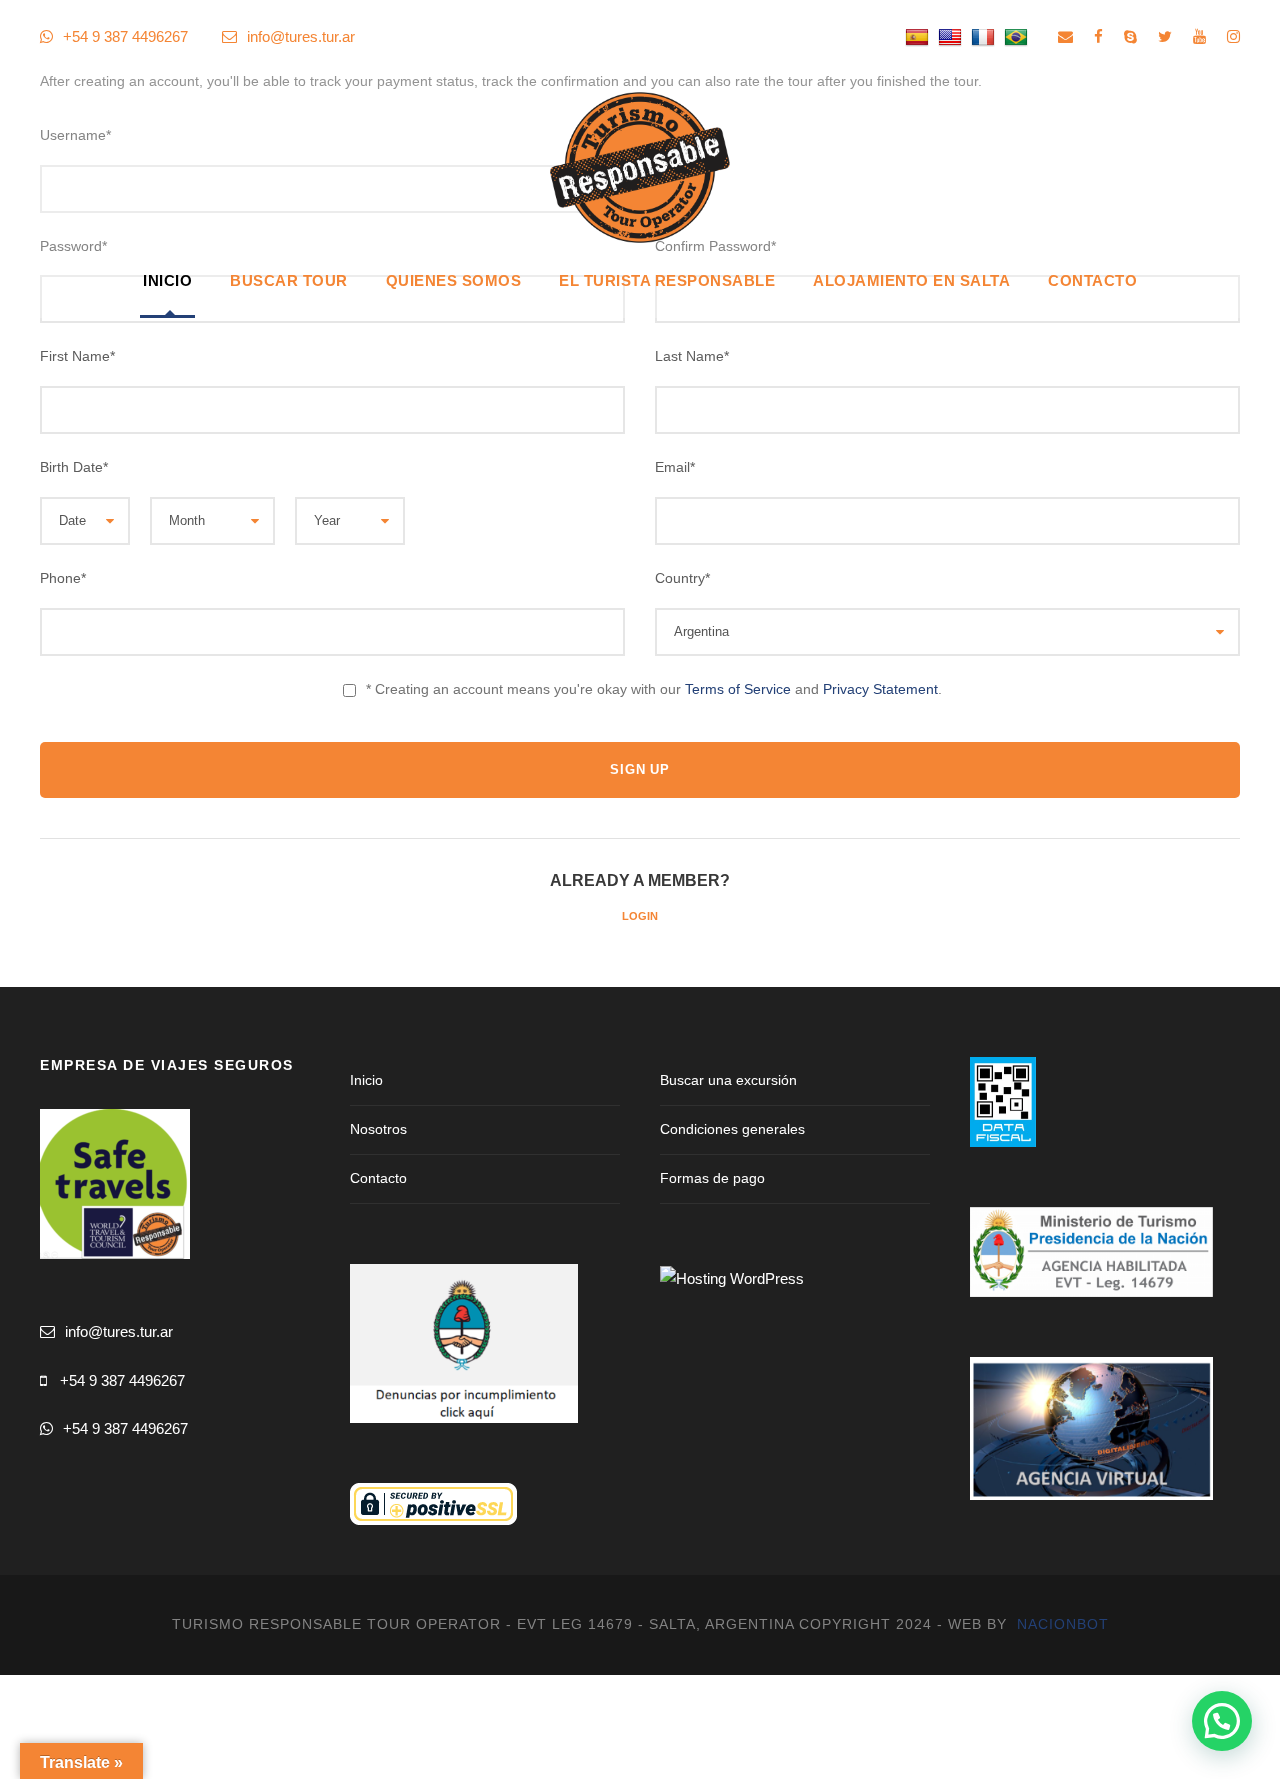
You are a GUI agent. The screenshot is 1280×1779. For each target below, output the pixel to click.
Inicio (167, 280)
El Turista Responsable (667, 280)
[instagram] (1233, 36)
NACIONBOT (1063, 1624)
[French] (985, 36)
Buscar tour (289, 280)
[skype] (1130, 36)
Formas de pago (712, 1178)
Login (640, 916)
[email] (1065, 36)
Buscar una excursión (728, 1080)
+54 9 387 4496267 (122, 1380)
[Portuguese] (1018, 36)
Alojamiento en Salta (911, 280)
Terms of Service (738, 689)
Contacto (1092, 280)
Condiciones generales (732, 1129)
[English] (952, 36)
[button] (1222, 1721)
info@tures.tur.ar (301, 36)
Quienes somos (454, 280)
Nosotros (378, 1129)
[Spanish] (919, 36)
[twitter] (1165, 36)
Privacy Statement (880, 689)
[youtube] (1199, 36)
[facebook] (1098, 36)
